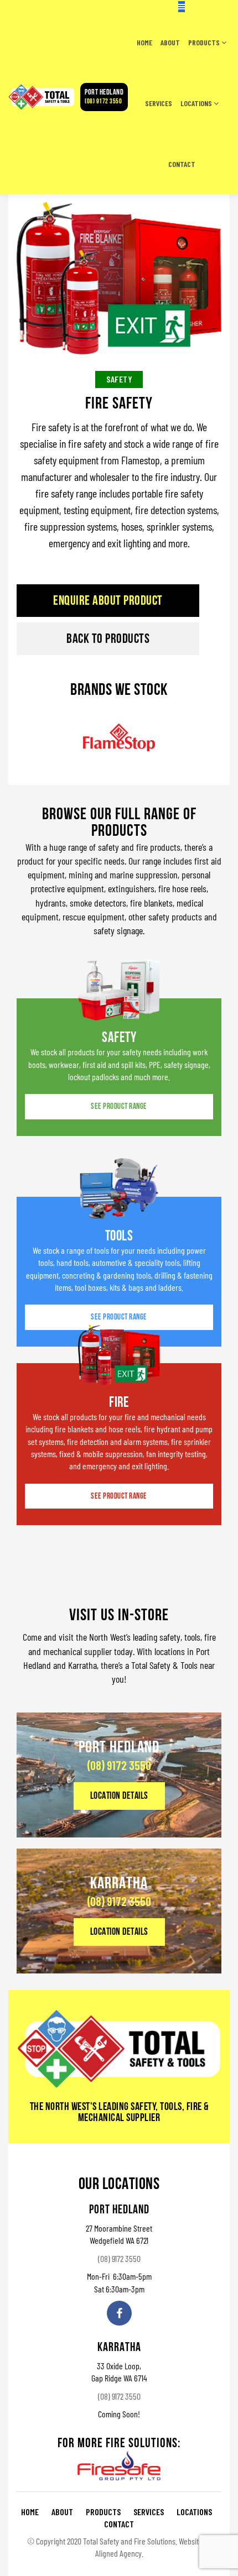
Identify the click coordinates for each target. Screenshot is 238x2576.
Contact (182, 164)
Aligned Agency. (119, 2553)
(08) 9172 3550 (104, 97)
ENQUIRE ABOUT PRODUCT (108, 601)
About (170, 42)
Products (205, 42)
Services (159, 103)
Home (144, 42)
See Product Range (119, 1107)
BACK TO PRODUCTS (108, 640)
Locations (197, 103)
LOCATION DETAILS (119, 1797)
